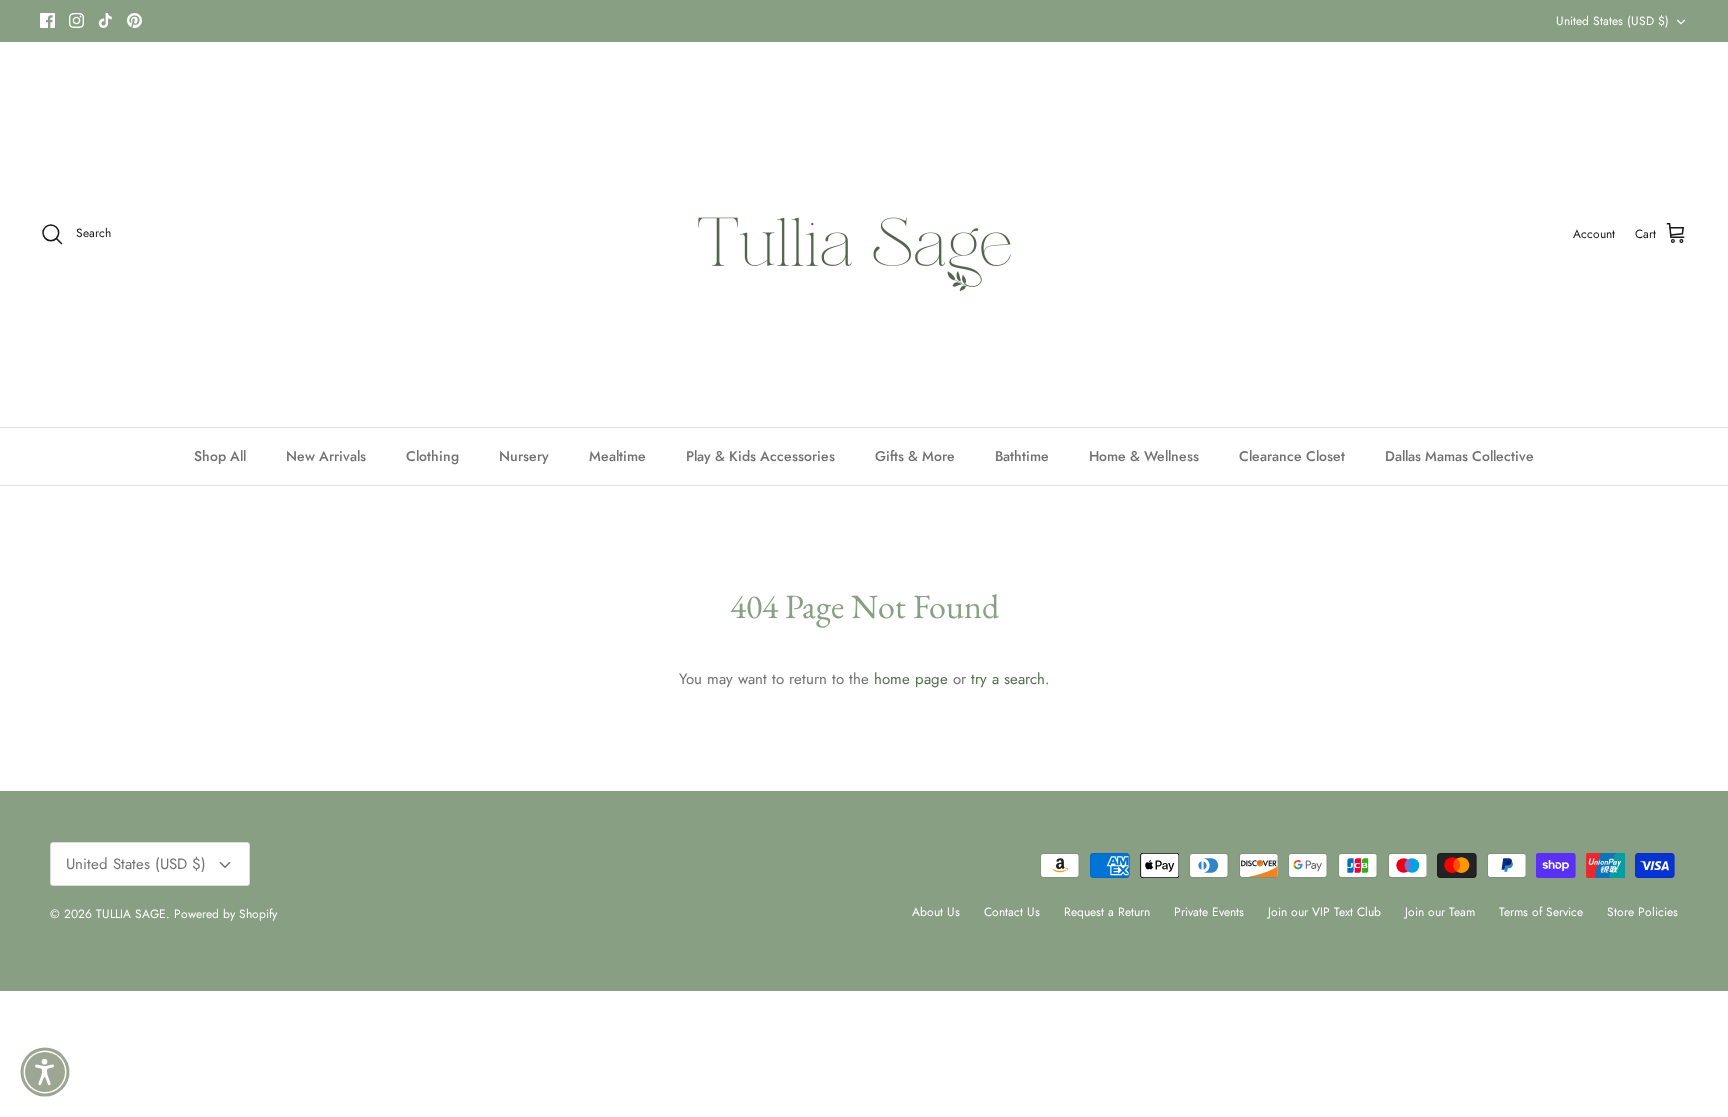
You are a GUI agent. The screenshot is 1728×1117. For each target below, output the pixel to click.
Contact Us (1012, 912)
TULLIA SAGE (131, 914)
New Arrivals (326, 456)
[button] (45, 1072)
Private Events (1209, 912)
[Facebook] (47, 20)
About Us (936, 912)
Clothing (432, 456)
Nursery (524, 456)
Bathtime (1022, 456)
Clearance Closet (1292, 456)
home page (911, 679)
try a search (1008, 679)
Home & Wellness (1144, 456)
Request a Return (1107, 912)
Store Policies (1642, 912)
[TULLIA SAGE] (864, 234)
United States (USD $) (1612, 21)
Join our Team (1440, 912)
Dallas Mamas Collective (1459, 456)
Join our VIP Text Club (1324, 912)
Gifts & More (915, 456)
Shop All (220, 456)
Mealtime (617, 456)
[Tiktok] (105, 20)
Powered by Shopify (225, 914)
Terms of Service (1541, 912)
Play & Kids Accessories (760, 456)
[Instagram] (76, 20)
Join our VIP (575, 25)
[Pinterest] (134, 20)
